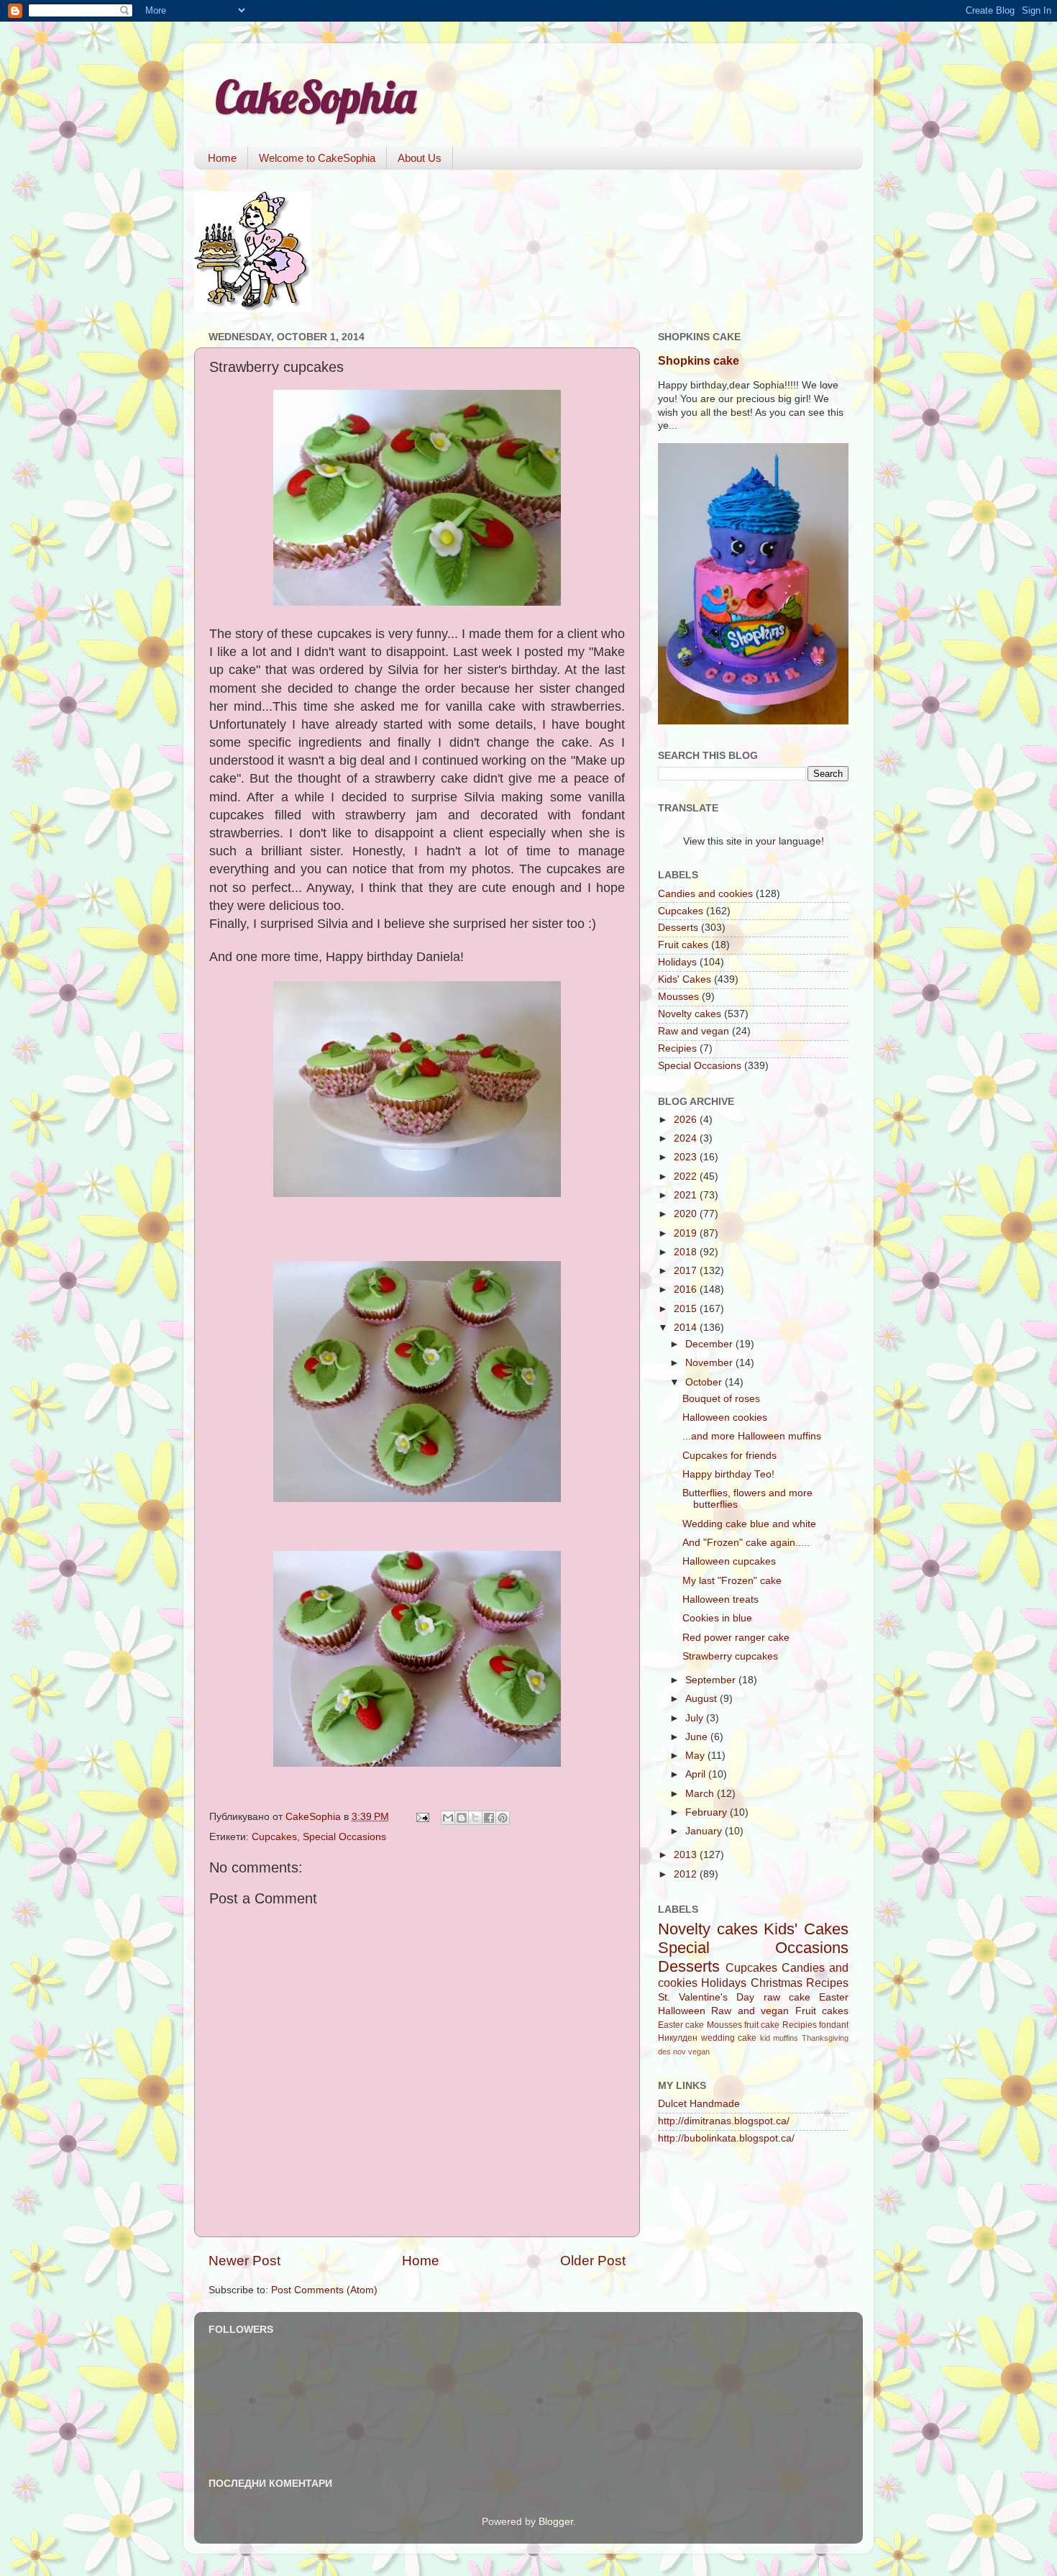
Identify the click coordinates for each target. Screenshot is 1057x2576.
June (698, 1737)
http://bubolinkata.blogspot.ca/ (726, 2138)
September (712, 1680)
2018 (687, 1252)
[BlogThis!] (462, 1818)
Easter (834, 1997)
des (664, 2052)
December (710, 1344)
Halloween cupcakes (729, 1561)
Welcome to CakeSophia (317, 158)
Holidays (677, 962)
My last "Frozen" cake (732, 1581)
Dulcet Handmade (699, 2104)
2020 (687, 1214)
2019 (687, 1233)
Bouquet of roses (721, 1399)
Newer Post (244, 2261)
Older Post (593, 2261)
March (701, 1794)
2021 (687, 1195)
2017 (687, 1271)
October (705, 1382)
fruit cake (762, 2025)
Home (222, 158)
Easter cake (681, 2025)
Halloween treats (720, 1599)
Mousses (678, 997)
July (696, 1718)
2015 (687, 1309)
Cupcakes (274, 1837)
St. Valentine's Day (706, 1997)
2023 (687, 1157)
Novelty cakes (690, 1014)
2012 (687, 1874)
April (697, 1774)
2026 (687, 1120)
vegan (699, 2052)
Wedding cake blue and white (749, 1524)
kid (765, 2038)
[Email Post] (422, 1817)
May (696, 1756)
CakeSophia (316, 97)
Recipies (677, 1048)
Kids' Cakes (685, 979)
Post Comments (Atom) (324, 2290)
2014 (687, 1328)
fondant (834, 2025)
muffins (786, 2038)
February (708, 1812)
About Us (420, 158)
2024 (687, 1138)
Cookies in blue (717, 1618)
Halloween (682, 2011)
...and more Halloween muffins (752, 1436)
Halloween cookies (725, 1417)
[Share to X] (475, 1818)
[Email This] (448, 1818)
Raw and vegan (694, 1031)
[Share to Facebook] (489, 1818)
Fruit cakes (683, 945)
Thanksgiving (825, 2038)
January (705, 1831)
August (703, 1699)
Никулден (678, 2038)
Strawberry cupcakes (730, 1656)
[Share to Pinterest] (503, 1818)
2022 (687, 1177)
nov (679, 2052)
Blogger (556, 2522)
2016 (687, 1289)
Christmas (777, 1983)
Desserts (678, 928)
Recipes (827, 1983)
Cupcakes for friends (729, 1456)
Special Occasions (344, 1837)
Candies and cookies (705, 894)
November (710, 1363)
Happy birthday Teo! (728, 1474)
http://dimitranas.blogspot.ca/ (724, 2121)
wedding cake (729, 2038)
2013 (687, 1855)
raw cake (787, 1997)
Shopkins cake (699, 361)
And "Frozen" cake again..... (746, 1543)
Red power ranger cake (736, 1638)
